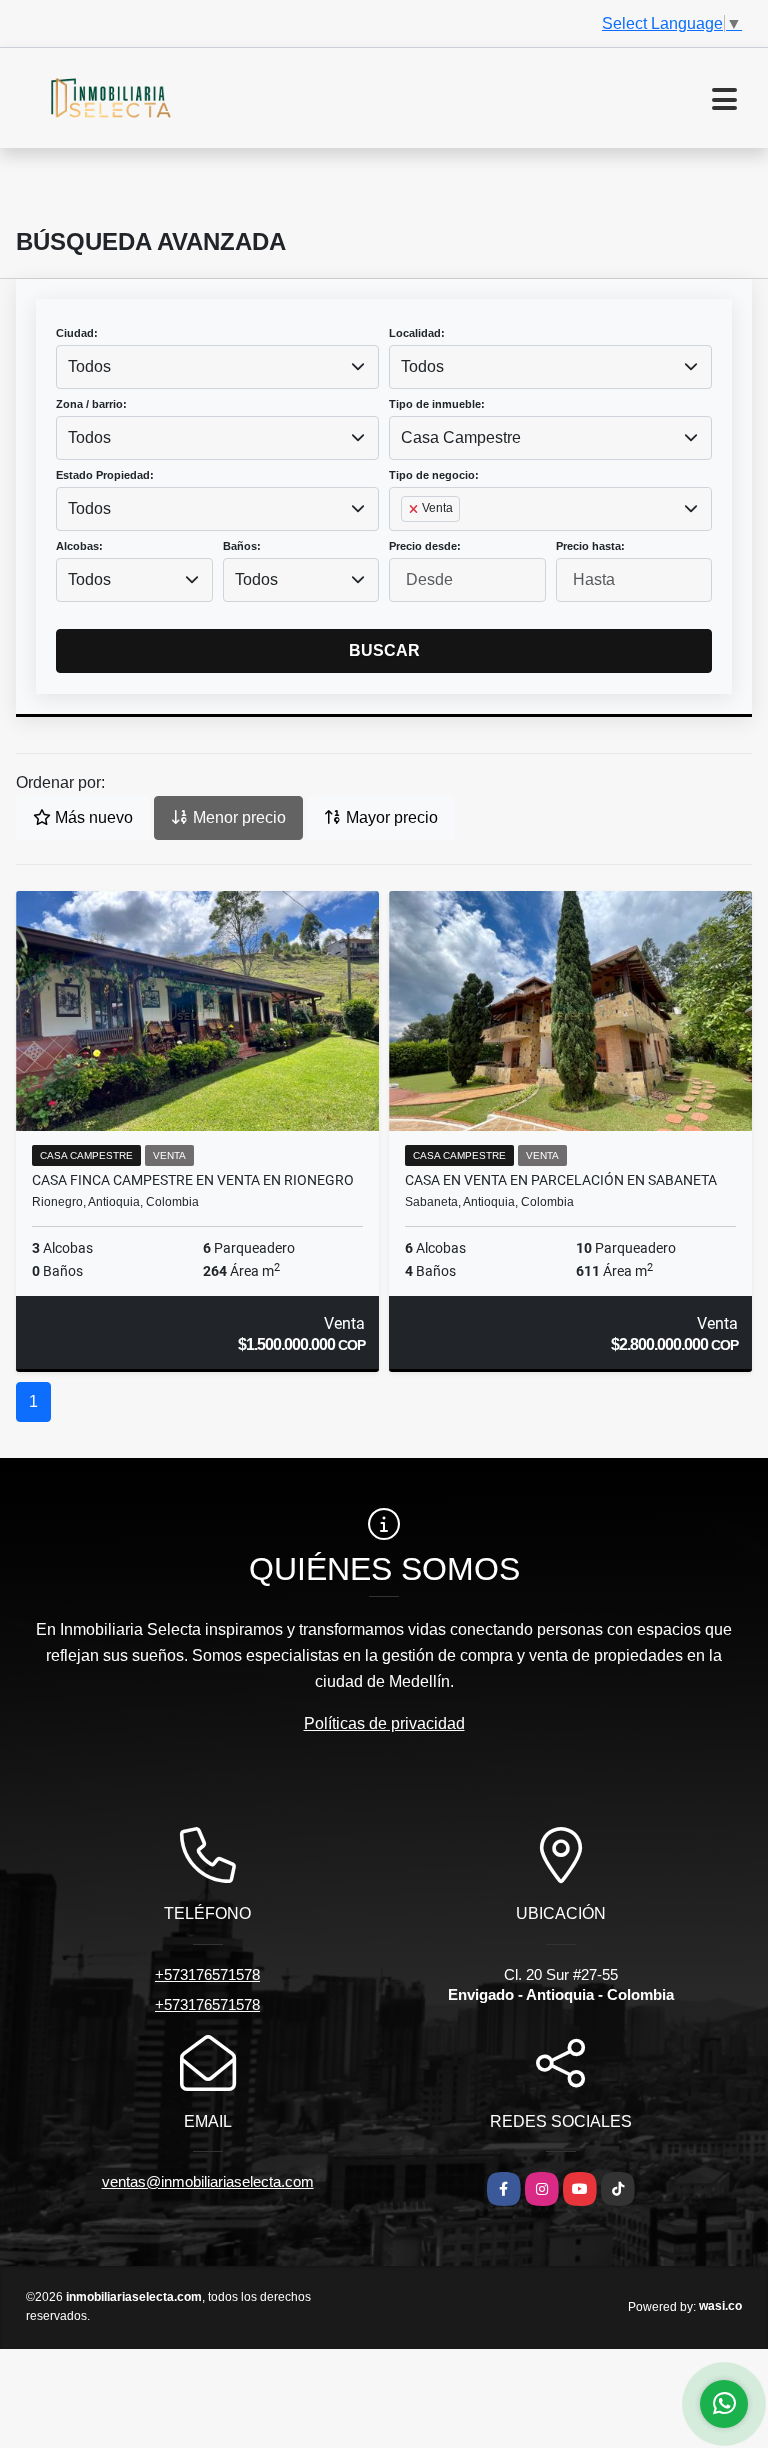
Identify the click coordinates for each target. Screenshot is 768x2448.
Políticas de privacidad (384, 1723)
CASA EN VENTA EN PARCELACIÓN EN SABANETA (561, 1180)
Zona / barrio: (91, 404)
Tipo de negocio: (434, 475)
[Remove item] (415, 509)
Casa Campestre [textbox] (461, 437)
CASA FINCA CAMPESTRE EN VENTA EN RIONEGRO (193, 1180)
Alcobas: (79, 546)
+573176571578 (207, 1974)
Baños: (242, 546)
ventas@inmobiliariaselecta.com (208, 2181)
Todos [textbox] (89, 366)
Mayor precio (390, 817)
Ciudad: (77, 333)
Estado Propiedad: (105, 475)
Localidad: (417, 333)
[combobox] (217, 367)
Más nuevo (92, 817)
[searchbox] (407, 541)
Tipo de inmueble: (437, 404)
